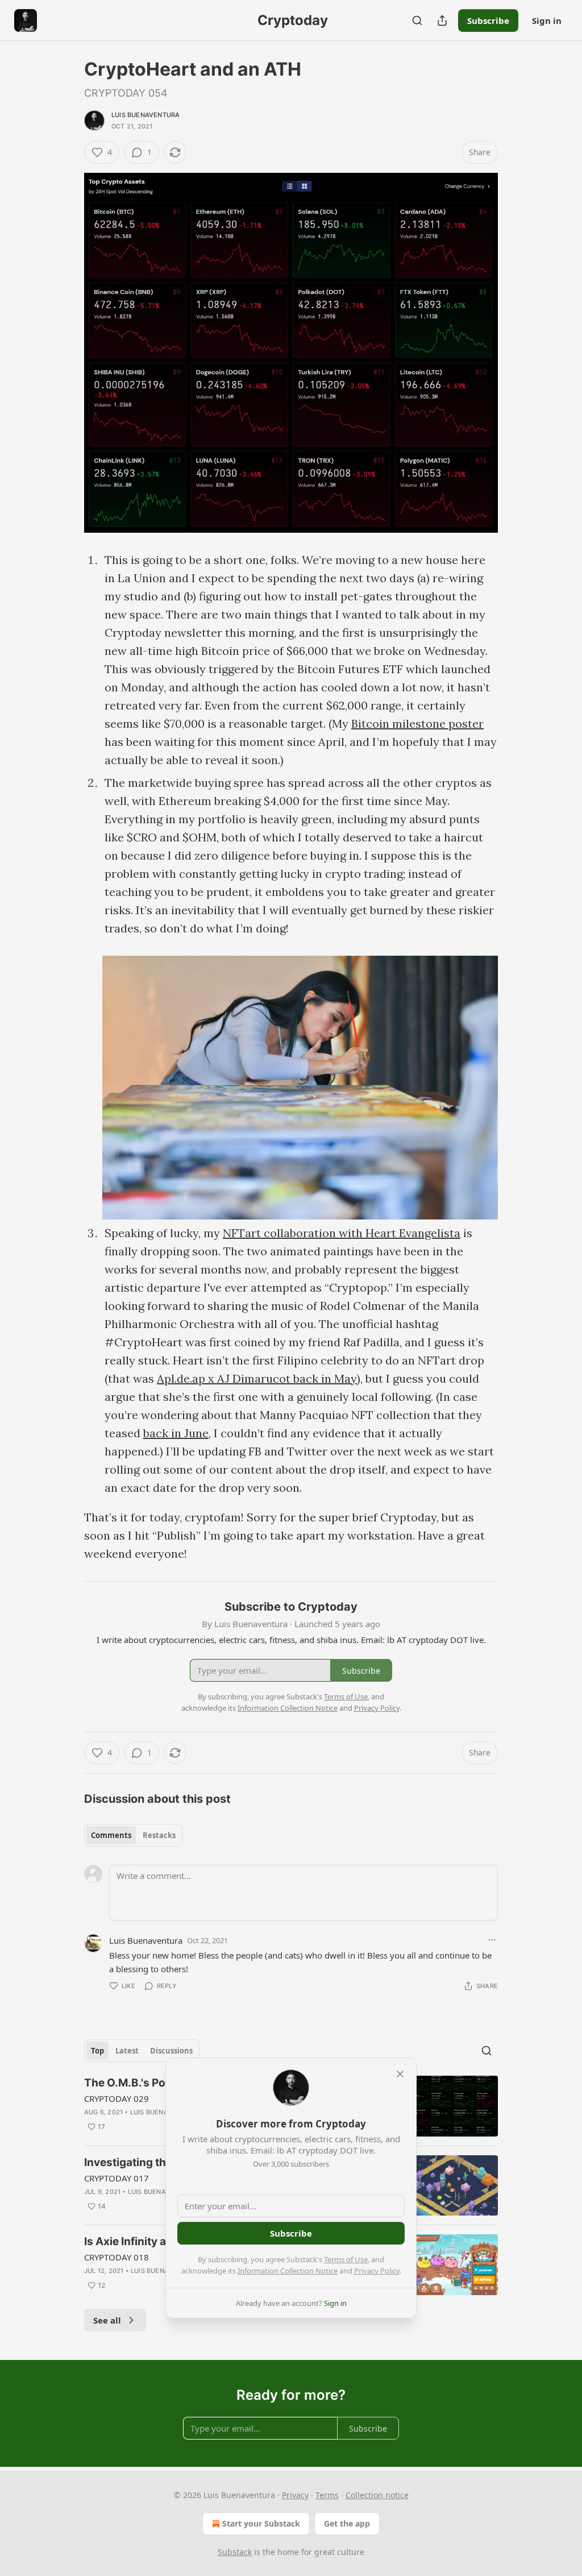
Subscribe (488, 20)
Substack (235, 2552)
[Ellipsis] (492, 1940)
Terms (327, 2495)
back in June (176, 1433)
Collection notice (377, 2495)
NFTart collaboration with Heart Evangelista (342, 1233)
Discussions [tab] (171, 2051)
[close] (400, 2074)
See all (107, 2320)
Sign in (547, 20)
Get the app (347, 2523)
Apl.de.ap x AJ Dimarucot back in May (257, 1378)
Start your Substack (261, 2523)
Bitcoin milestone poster (417, 723)
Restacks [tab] (159, 1835)
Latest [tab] (127, 2051)
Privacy (295, 2495)
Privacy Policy (377, 2271)
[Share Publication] (442, 20)
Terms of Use (346, 2259)
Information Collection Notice (288, 2271)
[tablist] (133, 1835)
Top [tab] (97, 2051)
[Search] (417, 20)
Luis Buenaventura (145, 115)
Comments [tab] (111, 1835)
